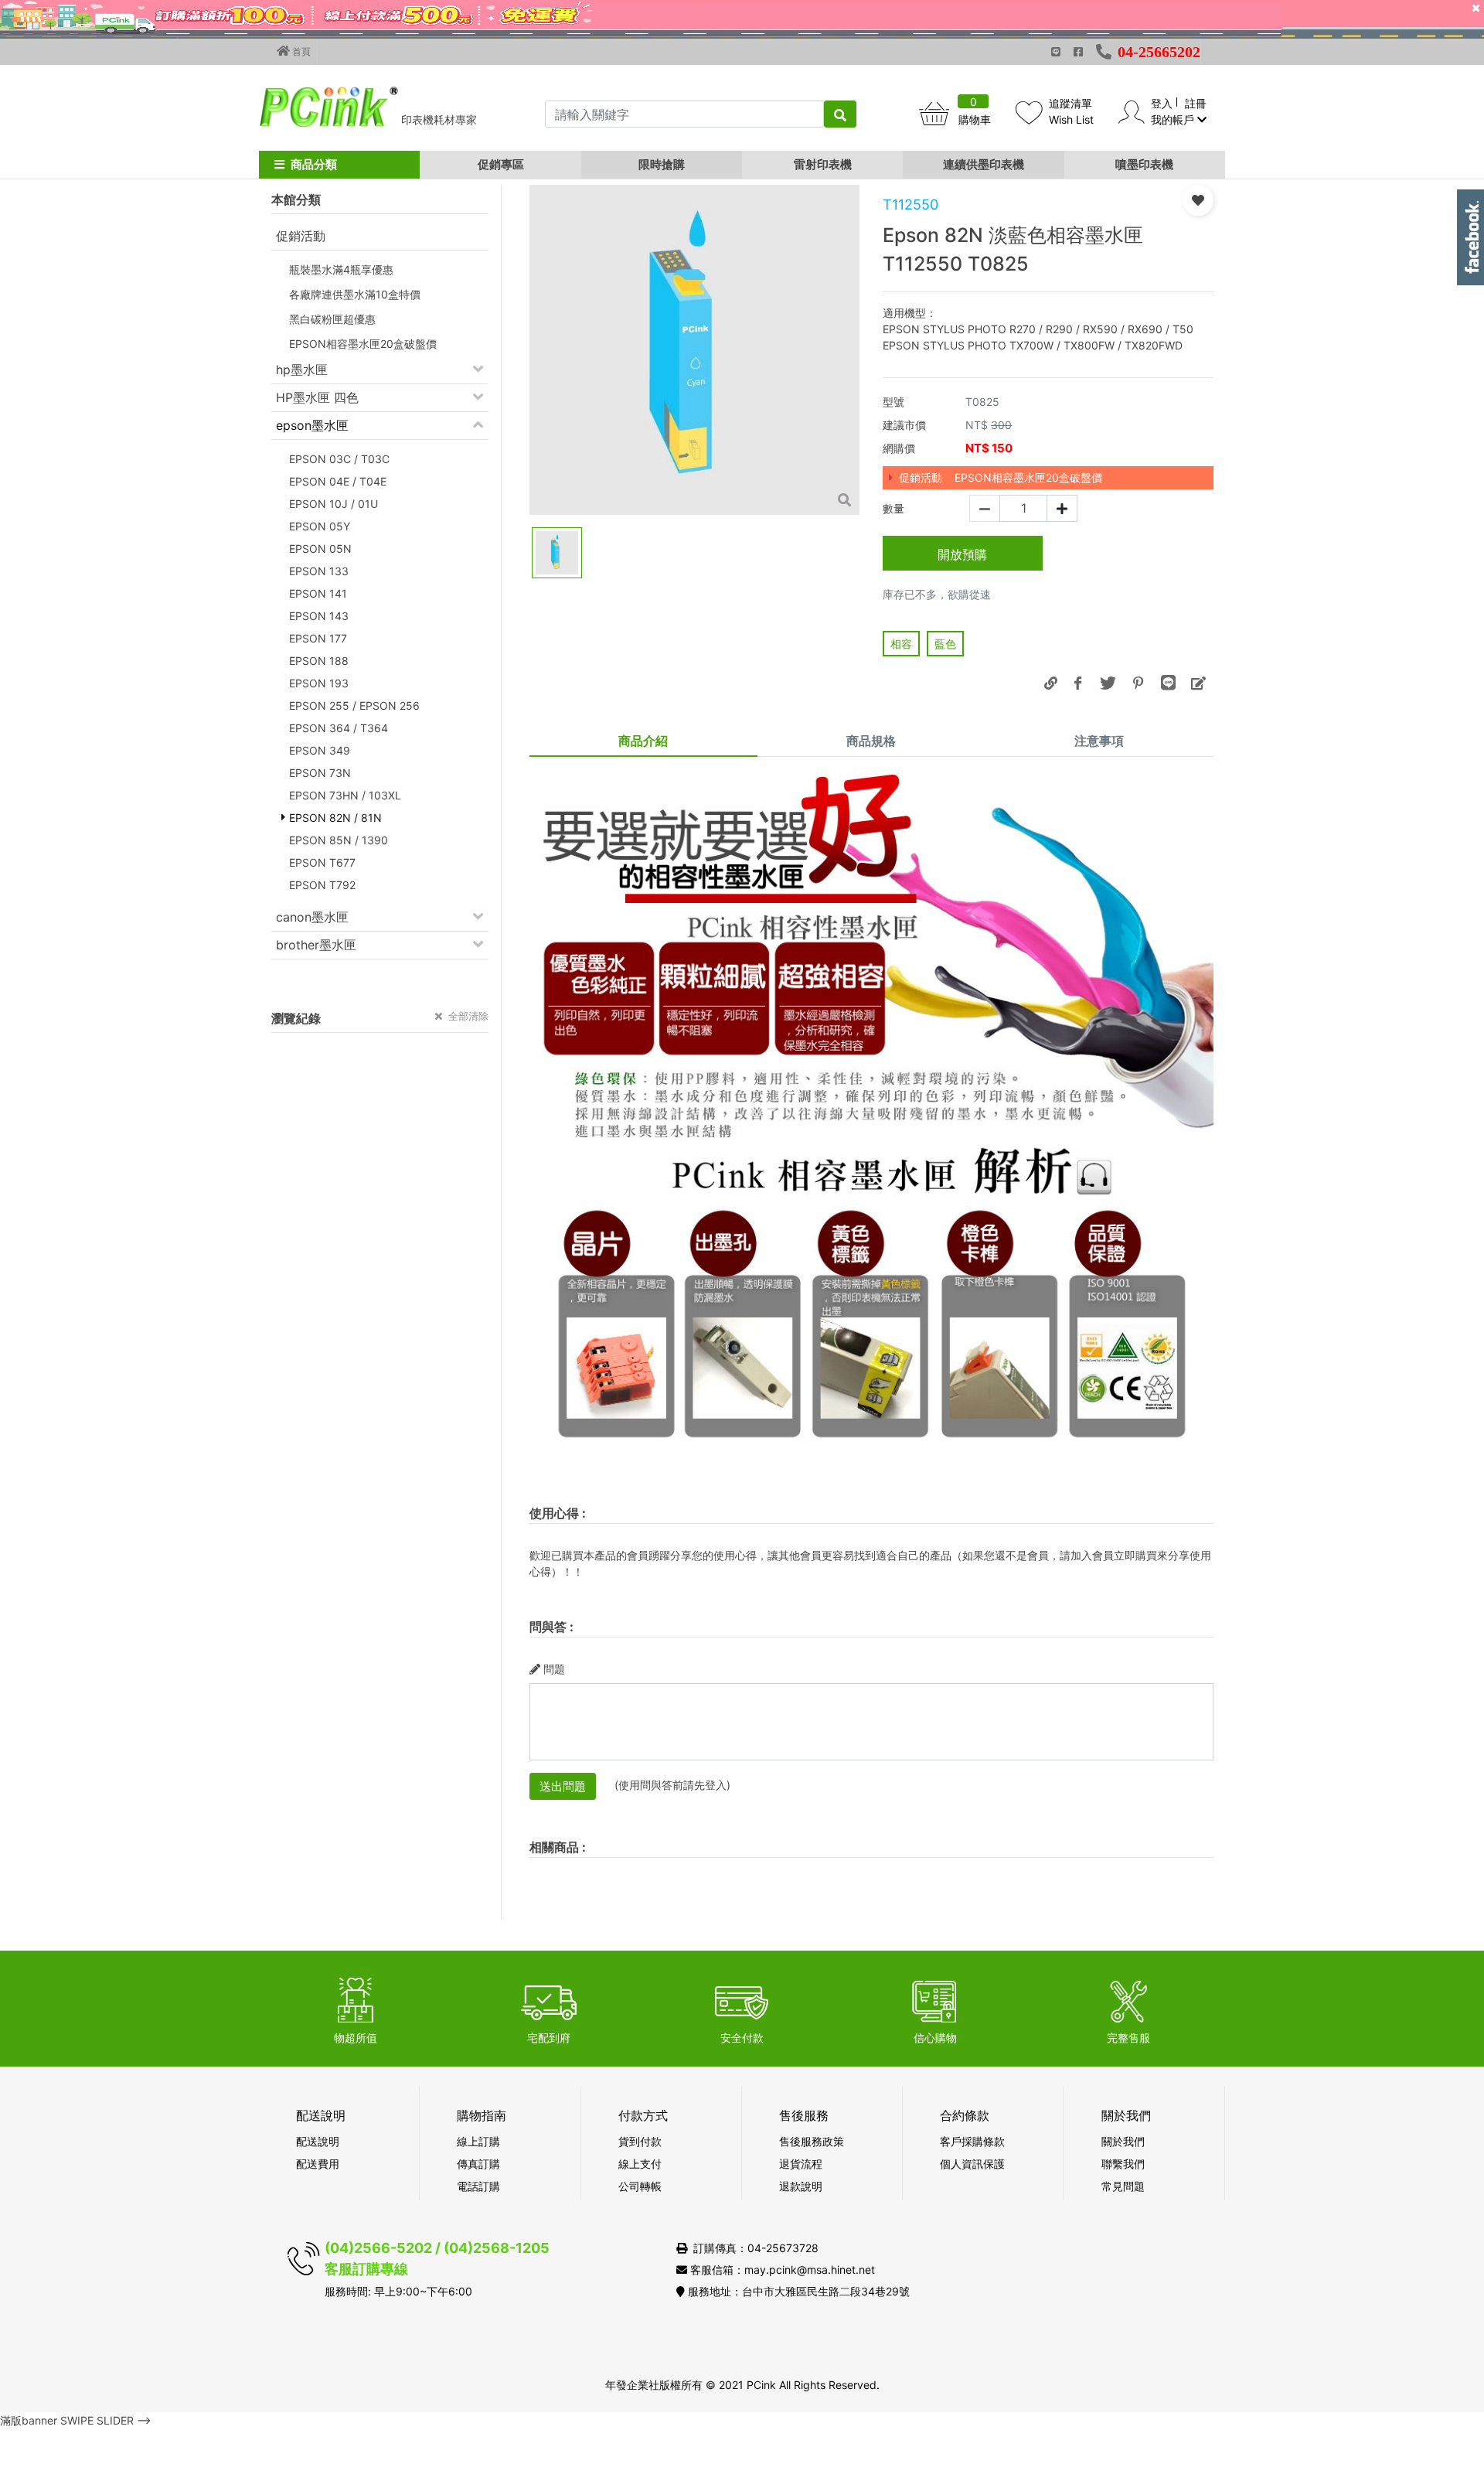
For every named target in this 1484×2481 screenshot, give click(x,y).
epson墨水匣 (312, 425)
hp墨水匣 (302, 370)
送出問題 (563, 1786)
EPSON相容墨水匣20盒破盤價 (1028, 477)
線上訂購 (478, 2141)
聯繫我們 (1123, 2164)
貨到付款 (640, 2141)
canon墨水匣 (312, 917)
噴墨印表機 (1144, 164)
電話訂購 (478, 2186)
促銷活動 (301, 236)
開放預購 (962, 554)
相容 (901, 644)
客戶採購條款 (972, 2141)
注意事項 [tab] (1099, 741)
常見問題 (1123, 2186)
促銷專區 (501, 164)
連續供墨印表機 (984, 164)
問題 (554, 1669)
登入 (1162, 103)
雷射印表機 (823, 164)
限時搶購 (662, 164)
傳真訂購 (478, 2164)
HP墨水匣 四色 (317, 397)
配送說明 (318, 2141)
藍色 (945, 644)
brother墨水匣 (316, 945)
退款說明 (801, 2186)
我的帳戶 (1174, 119)
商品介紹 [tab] (643, 741)
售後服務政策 (812, 2141)
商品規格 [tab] (871, 741)
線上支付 (640, 2164)
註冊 (1196, 103)
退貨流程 (801, 2164)
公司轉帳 (640, 2186)
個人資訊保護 (972, 2164)
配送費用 (318, 2164)
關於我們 (1123, 2141)
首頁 (300, 51)
